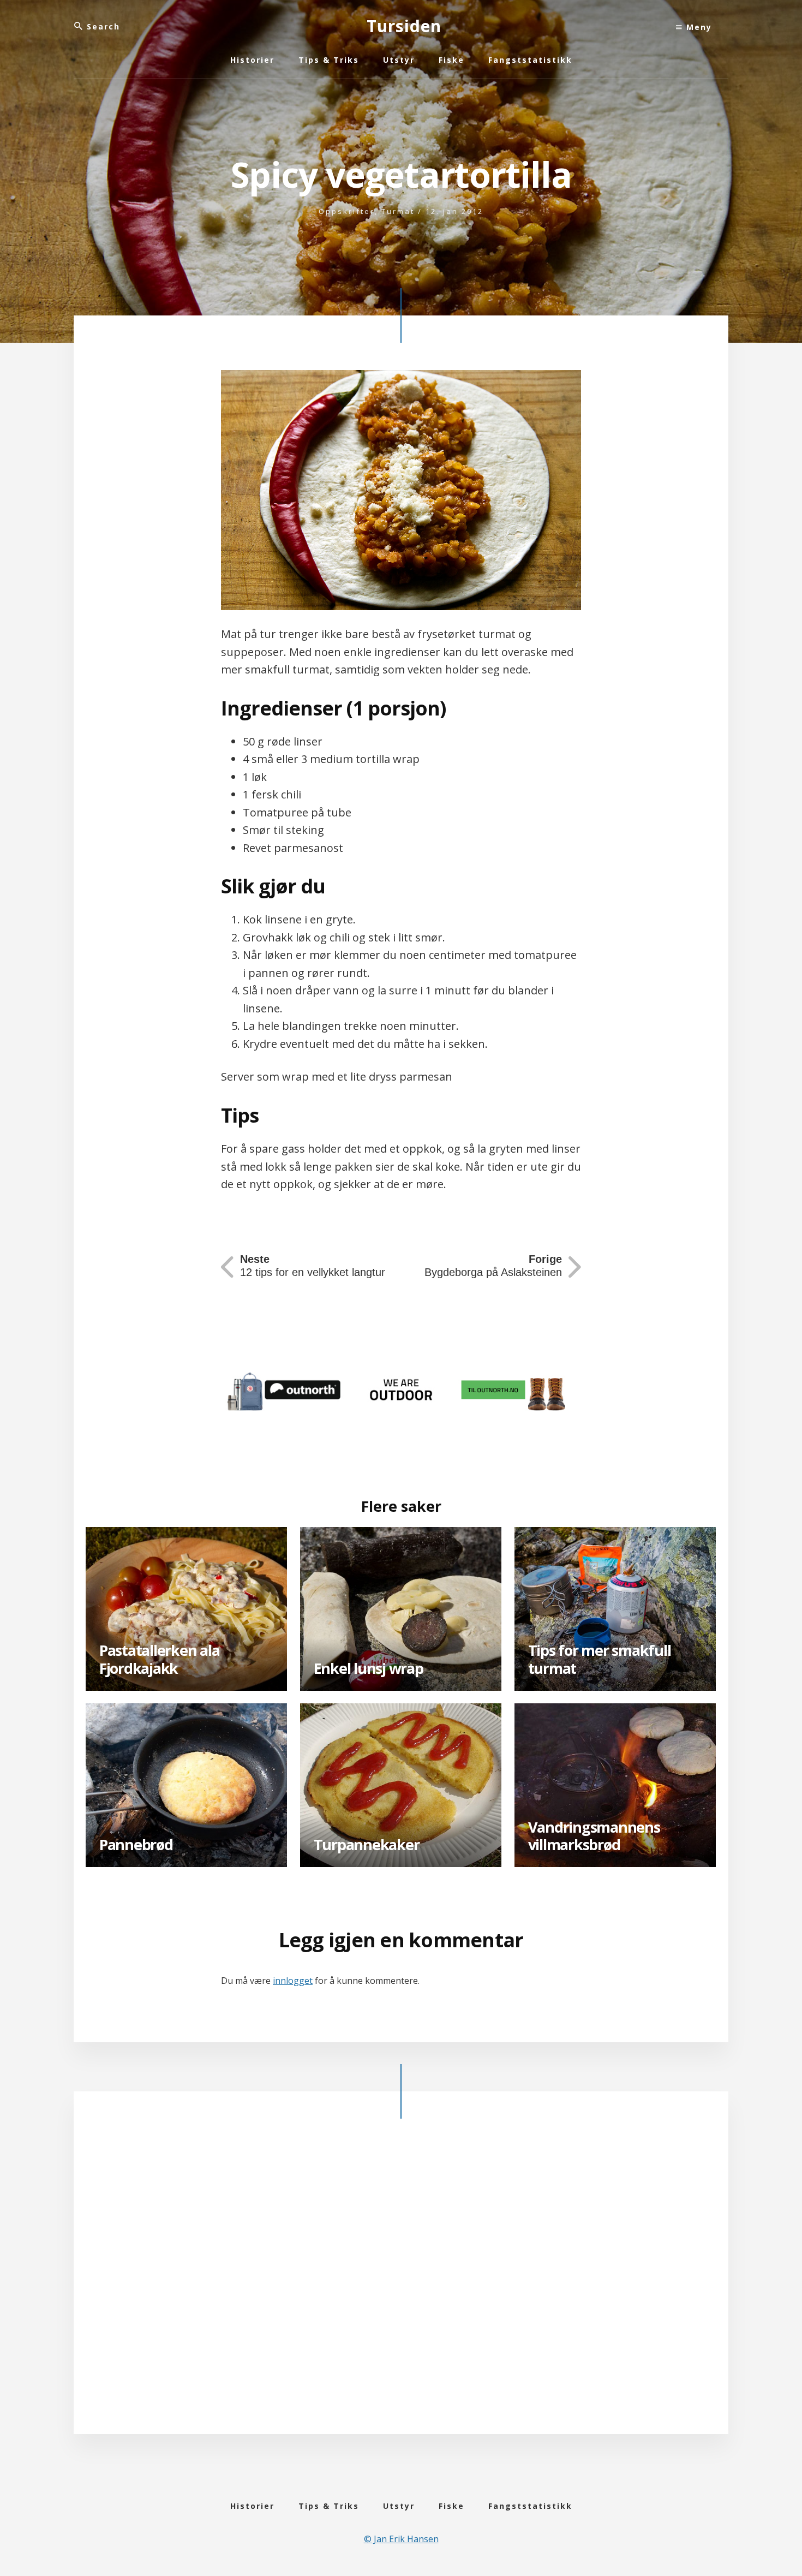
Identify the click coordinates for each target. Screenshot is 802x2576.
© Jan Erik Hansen (401, 2539)
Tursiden (404, 26)
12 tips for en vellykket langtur (313, 1266)
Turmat (398, 211)
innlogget (293, 1981)
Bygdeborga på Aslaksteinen (493, 1266)
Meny (698, 27)
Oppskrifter (347, 211)
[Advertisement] (401, 2285)
